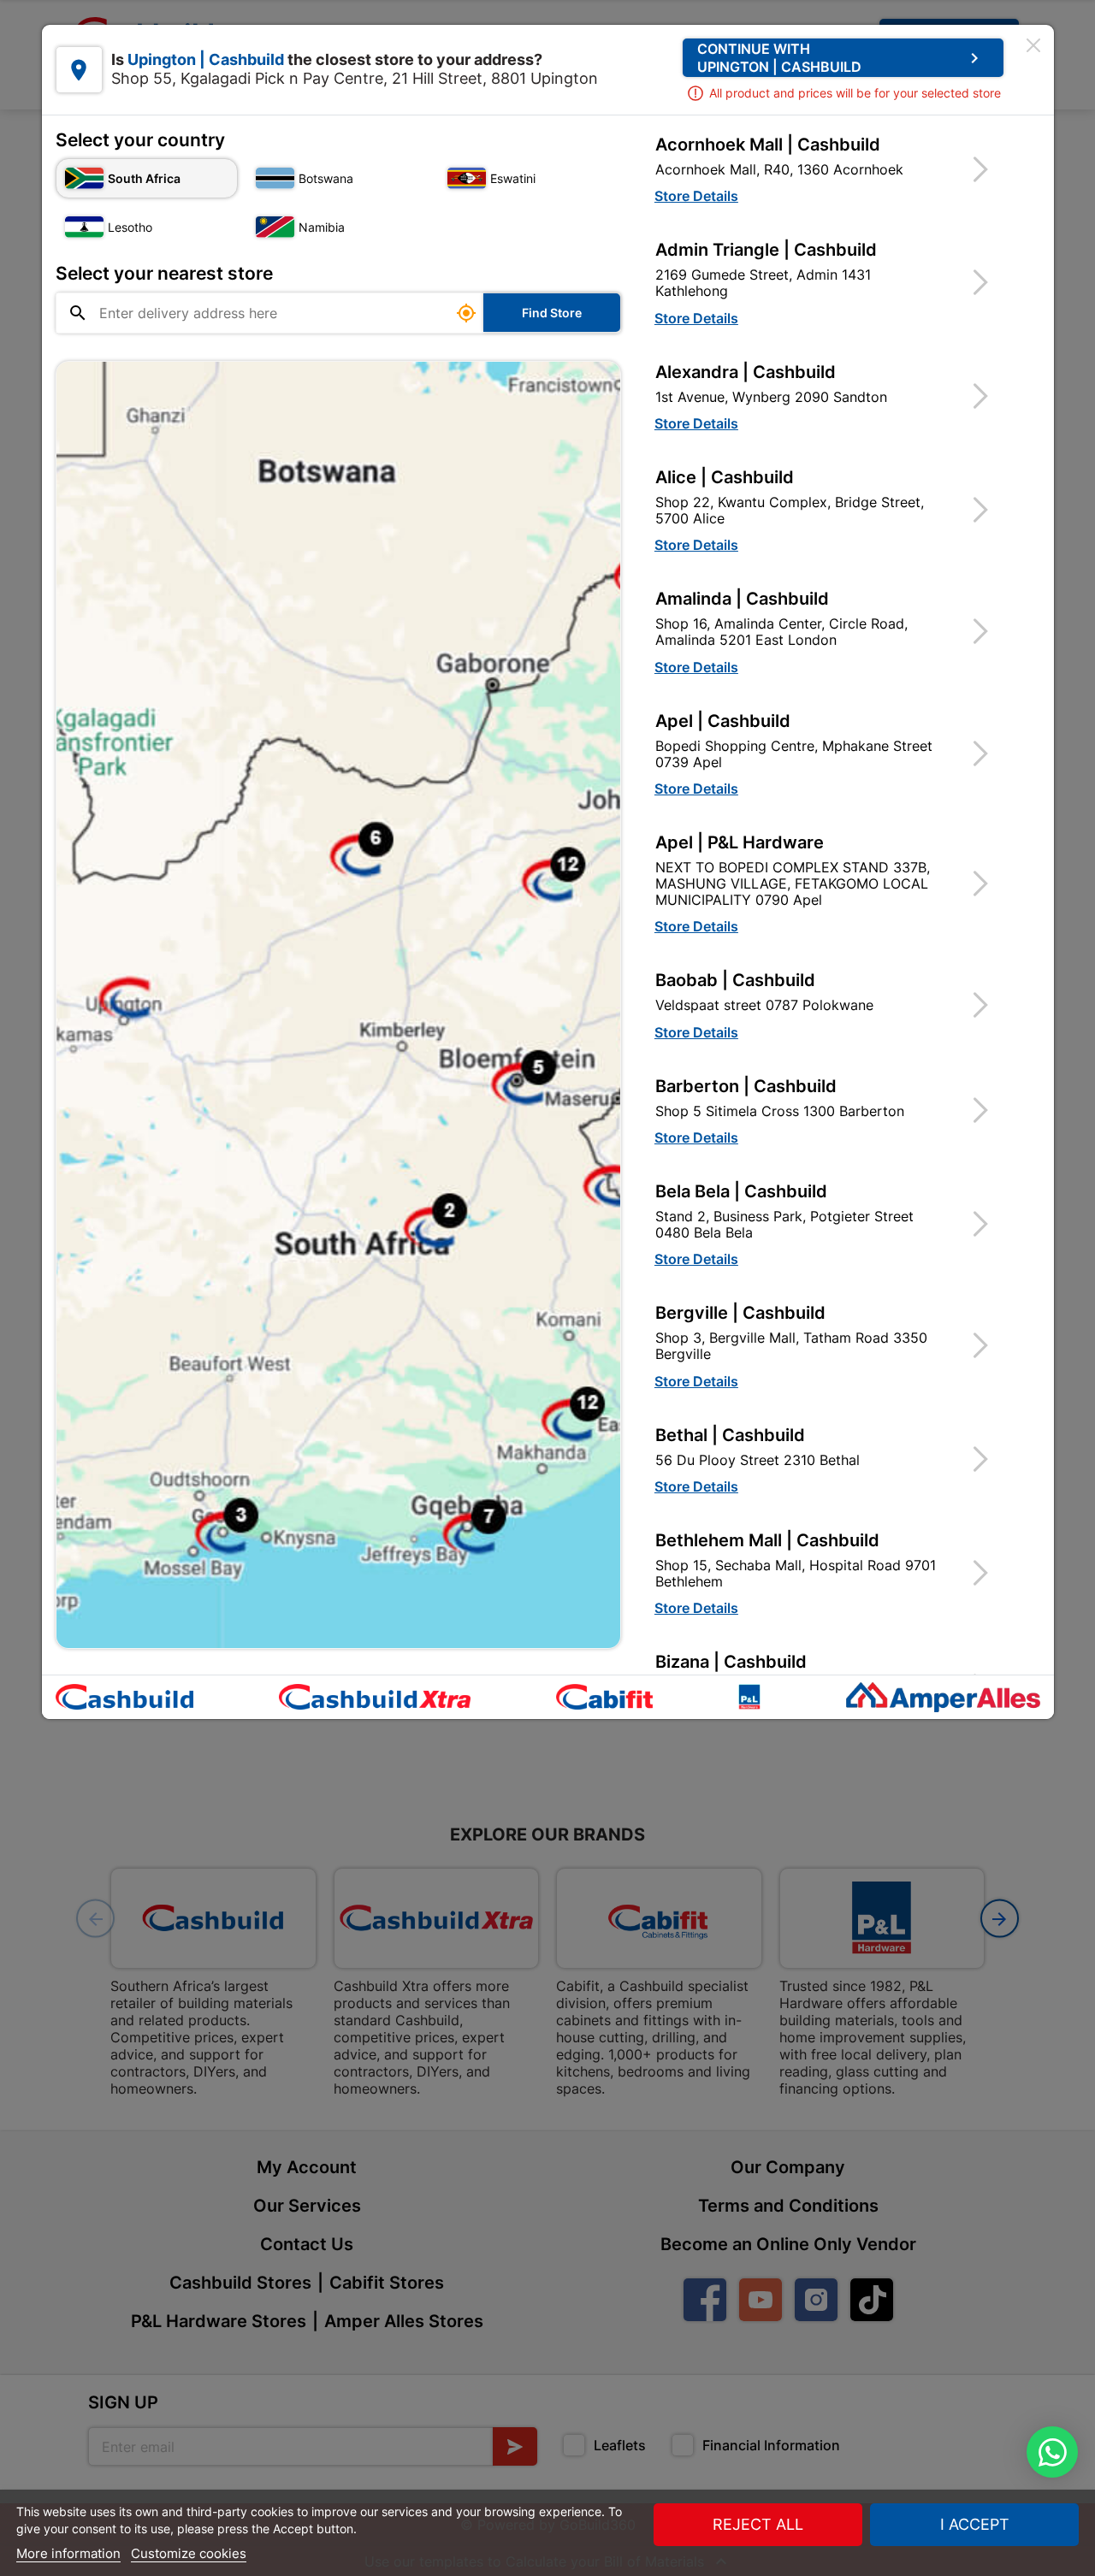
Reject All (758, 2524)
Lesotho (130, 227)
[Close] (1033, 45)
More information (68, 2553)
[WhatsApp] (1052, 2452)
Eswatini (513, 178)
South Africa (144, 178)
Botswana (326, 178)
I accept (975, 2524)
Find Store (552, 313)
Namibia (322, 227)
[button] (832, 169)
